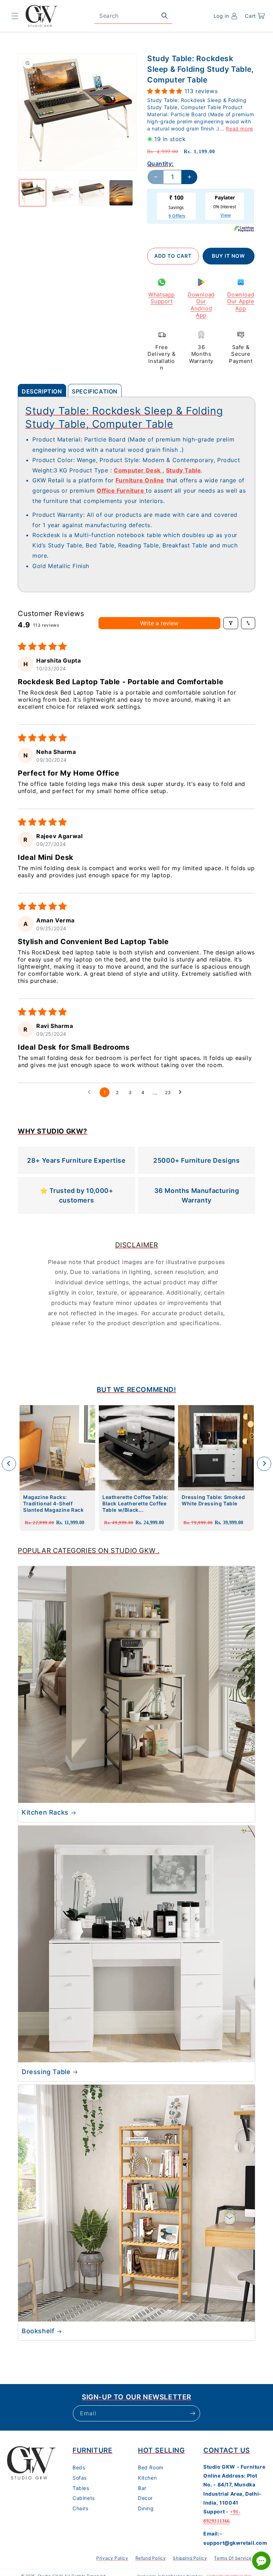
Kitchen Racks (45, 1812)
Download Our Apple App (241, 301)
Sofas (80, 2478)
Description (42, 391)
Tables (81, 2488)
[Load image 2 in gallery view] (62, 193)
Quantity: (160, 164)
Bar (142, 2488)
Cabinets (84, 2498)
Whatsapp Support (162, 298)
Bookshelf (38, 2331)
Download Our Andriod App (201, 305)
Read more (239, 128)
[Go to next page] (182, 1092)
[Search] (165, 16)
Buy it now (228, 256)
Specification (95, 391)
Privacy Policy (112, 2558)
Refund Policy (151, 2558)
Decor (145, 2498)
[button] (15, 16)
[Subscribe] (192, 2413)
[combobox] (133, 16)
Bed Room (151, 2467)
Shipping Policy (190, 2558)
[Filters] (231, 623)
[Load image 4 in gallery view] (121, 193)
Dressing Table (46, 2072)
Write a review (159, 623)
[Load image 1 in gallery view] (33, 193)
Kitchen (147, 2478)
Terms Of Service (233, 2558)
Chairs (81, 2508)
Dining (146, 2508)
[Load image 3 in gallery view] (92, 193)
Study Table (184, 470)
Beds (79, 2467)
